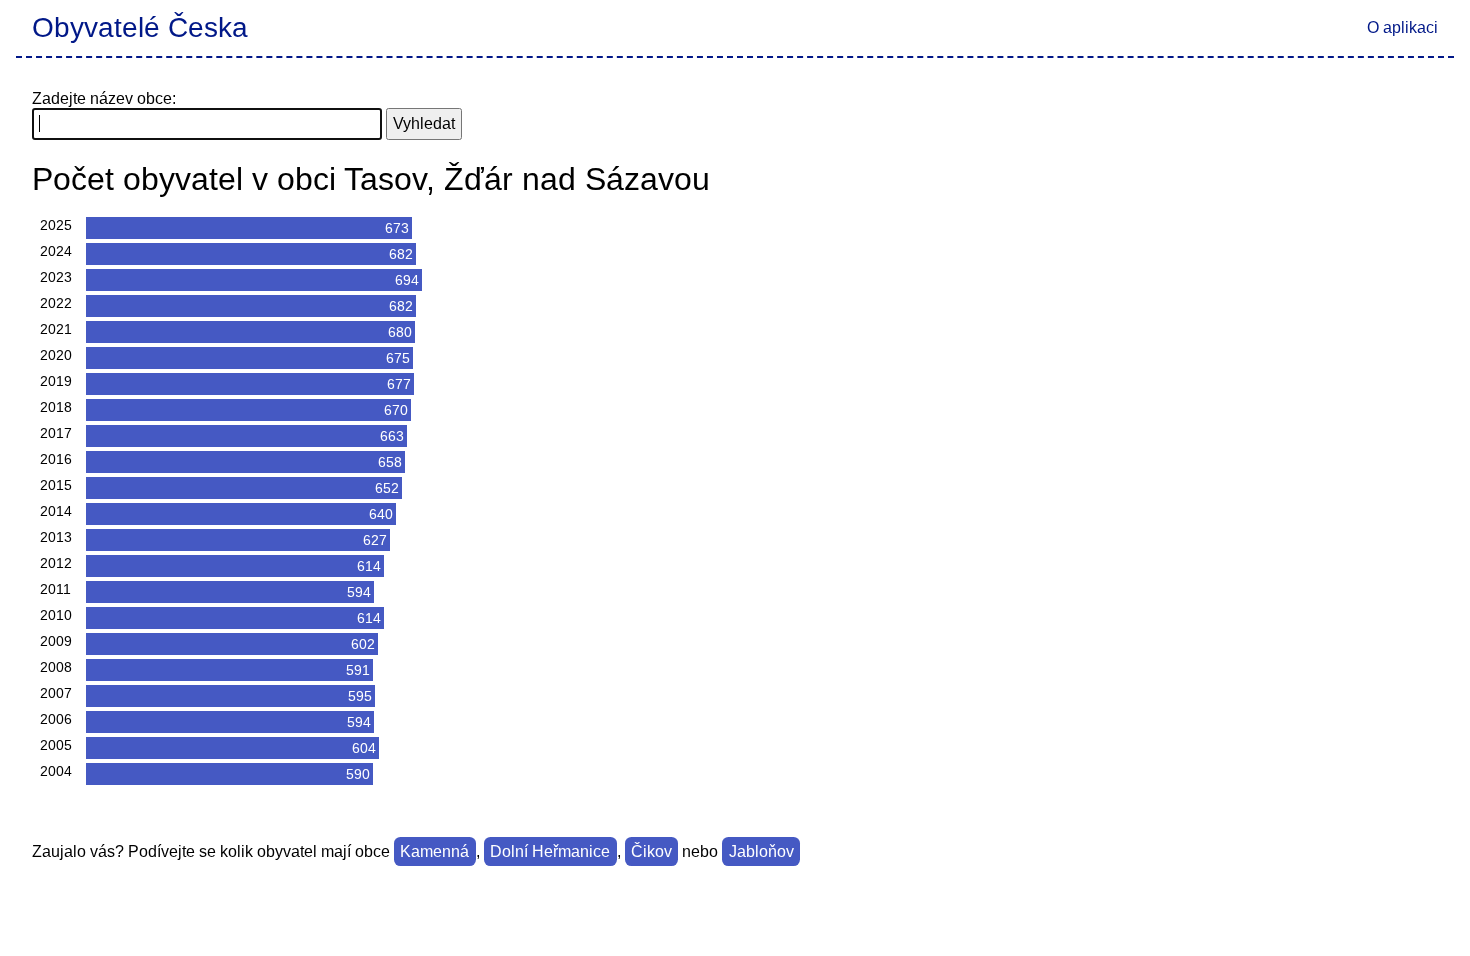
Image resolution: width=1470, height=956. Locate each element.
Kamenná (434, 851)
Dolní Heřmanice (550, 851)
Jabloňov (761, 851)
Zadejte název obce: (104, 98)
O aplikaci (1402, 27)
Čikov (651, 851)
